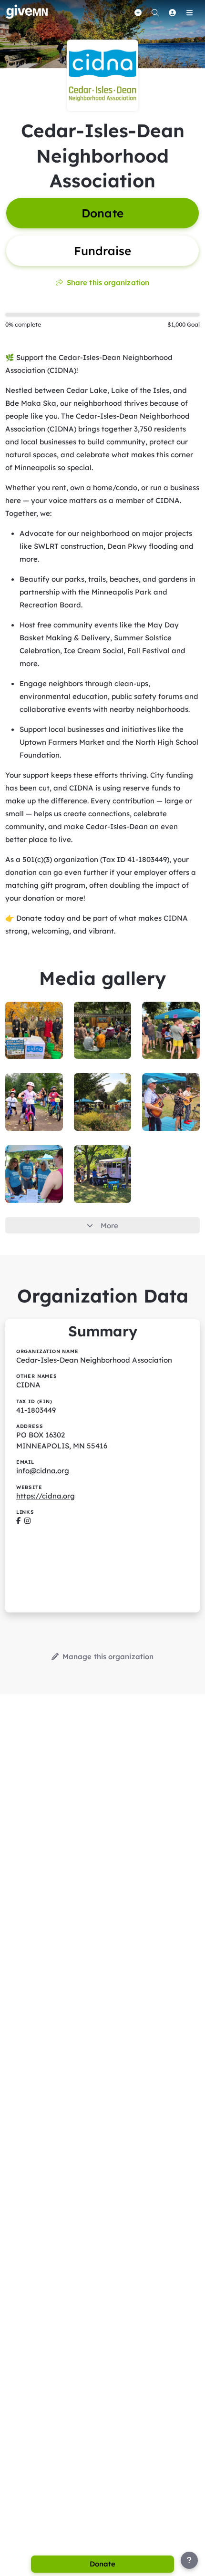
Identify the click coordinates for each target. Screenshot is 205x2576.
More (109, 1226)
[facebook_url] (18, 1521)
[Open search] (155, 12)
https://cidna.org (46, 1496)
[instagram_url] (27, 1521)
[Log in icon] (172, 12)
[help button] (189, 2560)
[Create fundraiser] (138, 12)
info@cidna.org (43, 1471)
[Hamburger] (189, 12)
